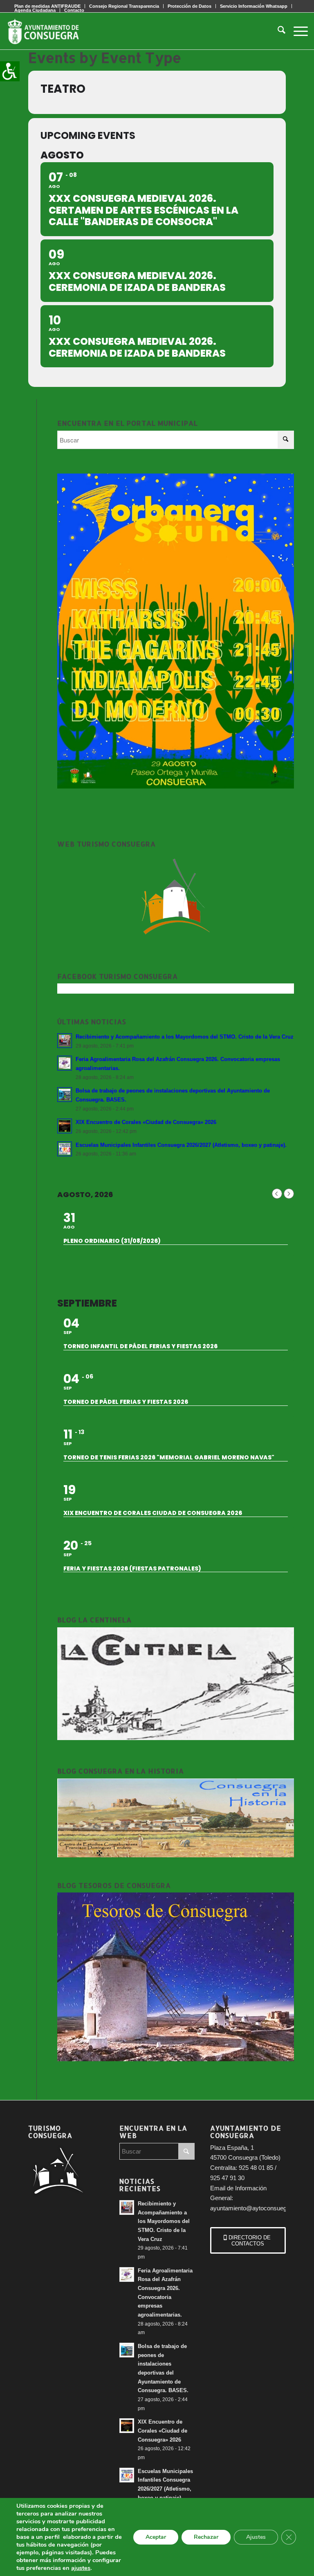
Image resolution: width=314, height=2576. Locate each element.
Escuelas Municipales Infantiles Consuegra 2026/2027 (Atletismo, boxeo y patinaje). (181, 1145)
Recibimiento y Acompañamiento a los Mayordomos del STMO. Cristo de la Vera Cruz (164, 2221)
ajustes (81, 2568)
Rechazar (206, 2537)
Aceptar (156, 2537)
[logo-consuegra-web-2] (50, 31)
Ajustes (256, 2537)
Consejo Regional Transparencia (124, 6)
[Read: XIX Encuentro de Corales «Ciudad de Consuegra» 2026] (65, 1126)
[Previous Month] (277, 1194)
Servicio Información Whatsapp (254, 6)
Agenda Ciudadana (35, 10)
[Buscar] (277, 31)
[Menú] (297, 31)
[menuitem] (124, 6)
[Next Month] (289, 1194)
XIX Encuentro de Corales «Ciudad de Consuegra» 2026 (146, 1122)
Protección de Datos (190, 6)
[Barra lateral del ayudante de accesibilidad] (10, 71)
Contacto (74, 10)
